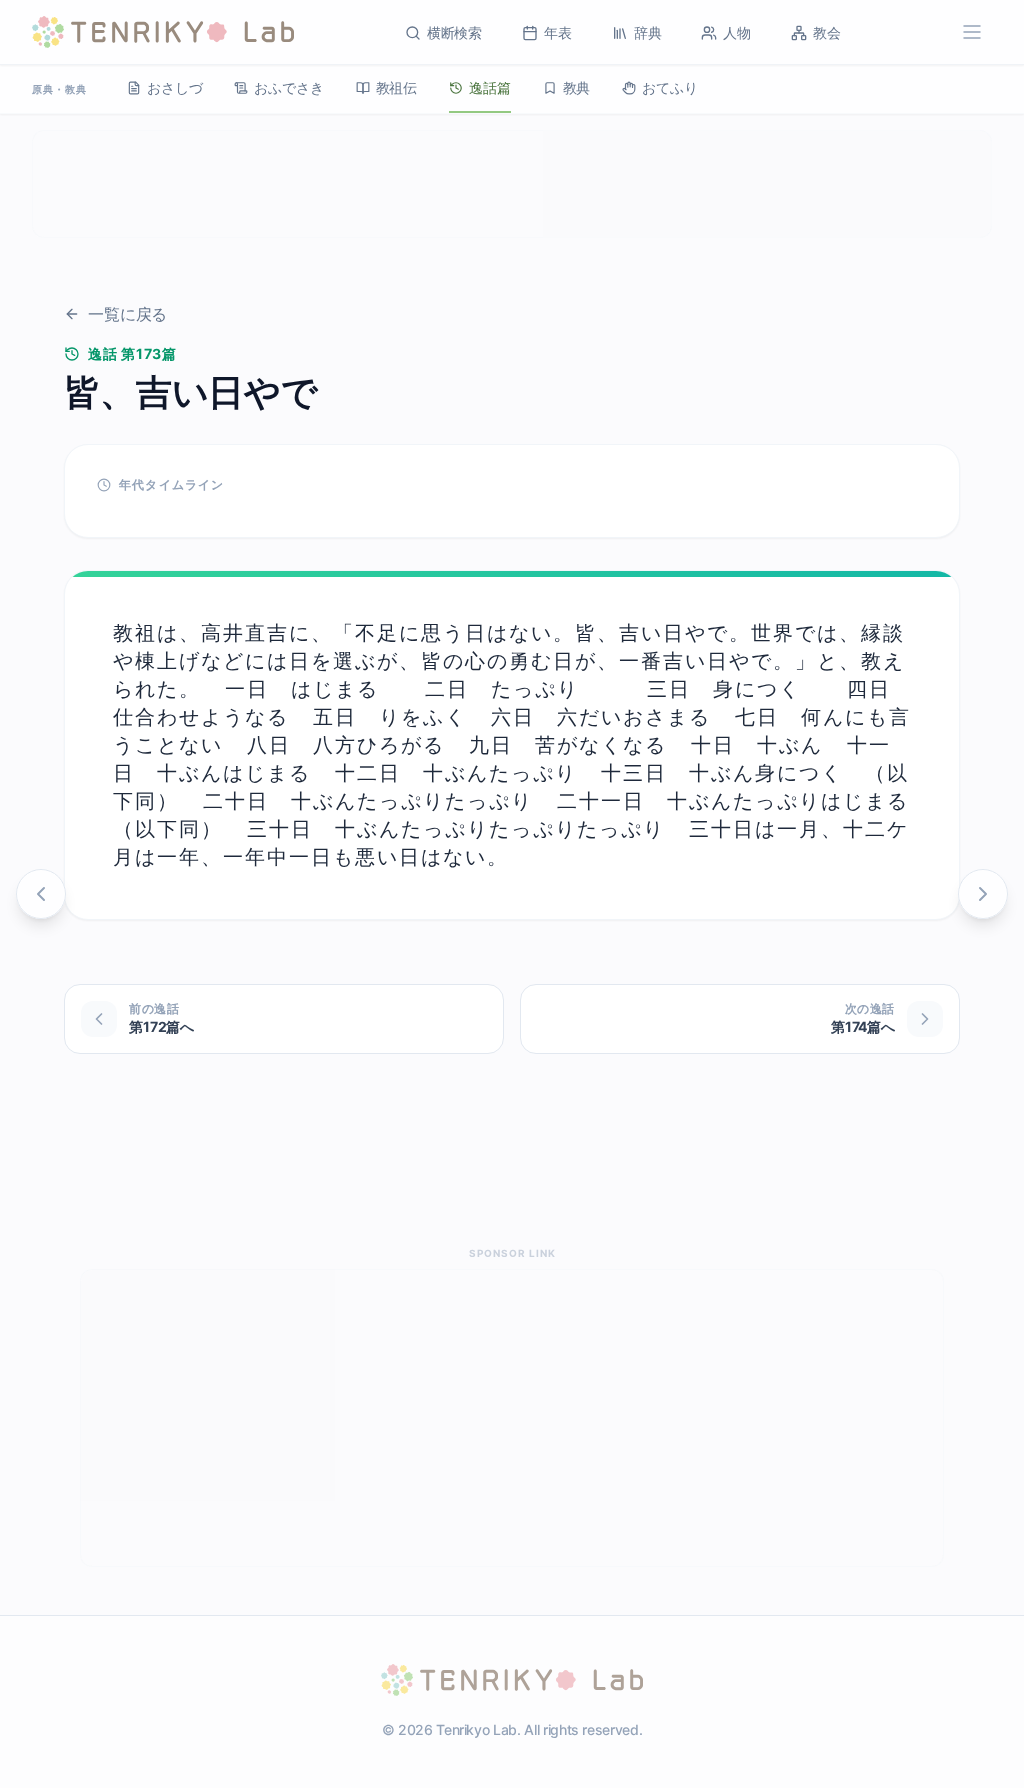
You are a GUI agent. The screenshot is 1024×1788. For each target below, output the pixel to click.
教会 (827, 32)
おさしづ (174, 87)
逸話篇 (490, 87)
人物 (737, 32)
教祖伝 (397, 87)
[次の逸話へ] (983, 894)
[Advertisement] (512, 184)
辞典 (648, 32)
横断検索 (454, 32)
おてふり (669, 87)
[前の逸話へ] (41, 894)
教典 (577, 87)
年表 (558, 32)
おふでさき (288, 87)
